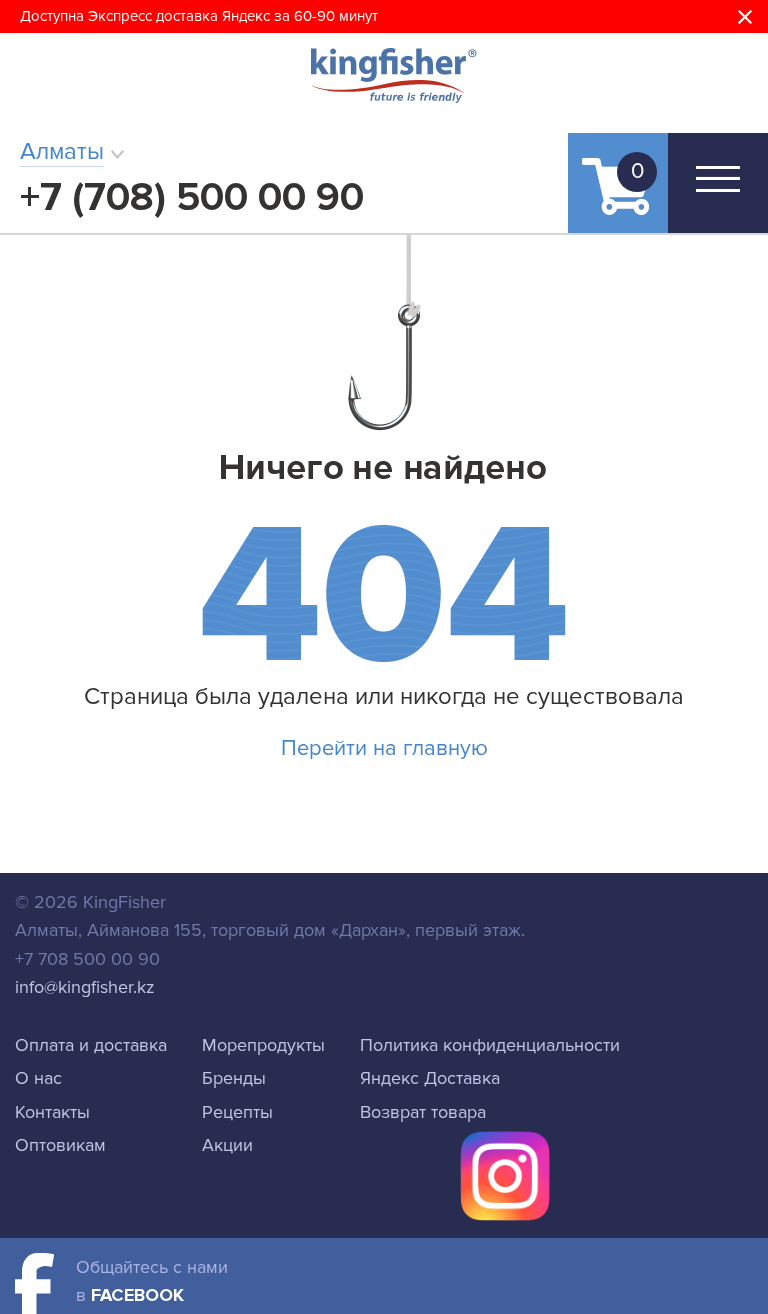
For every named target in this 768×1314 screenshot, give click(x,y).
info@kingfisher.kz (85, 987)
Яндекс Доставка (430, 1078)
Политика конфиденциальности (490, 1045)
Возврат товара (423, 1112)
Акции (227, 1145)
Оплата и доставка (91, 1045)
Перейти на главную (384, 748)
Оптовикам (60, 1145)
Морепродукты (263, 1045)
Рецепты (237, 1112)
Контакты (52, 1112)
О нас (38, 1078)
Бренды (234, 1078)
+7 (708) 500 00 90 (192, 197)
